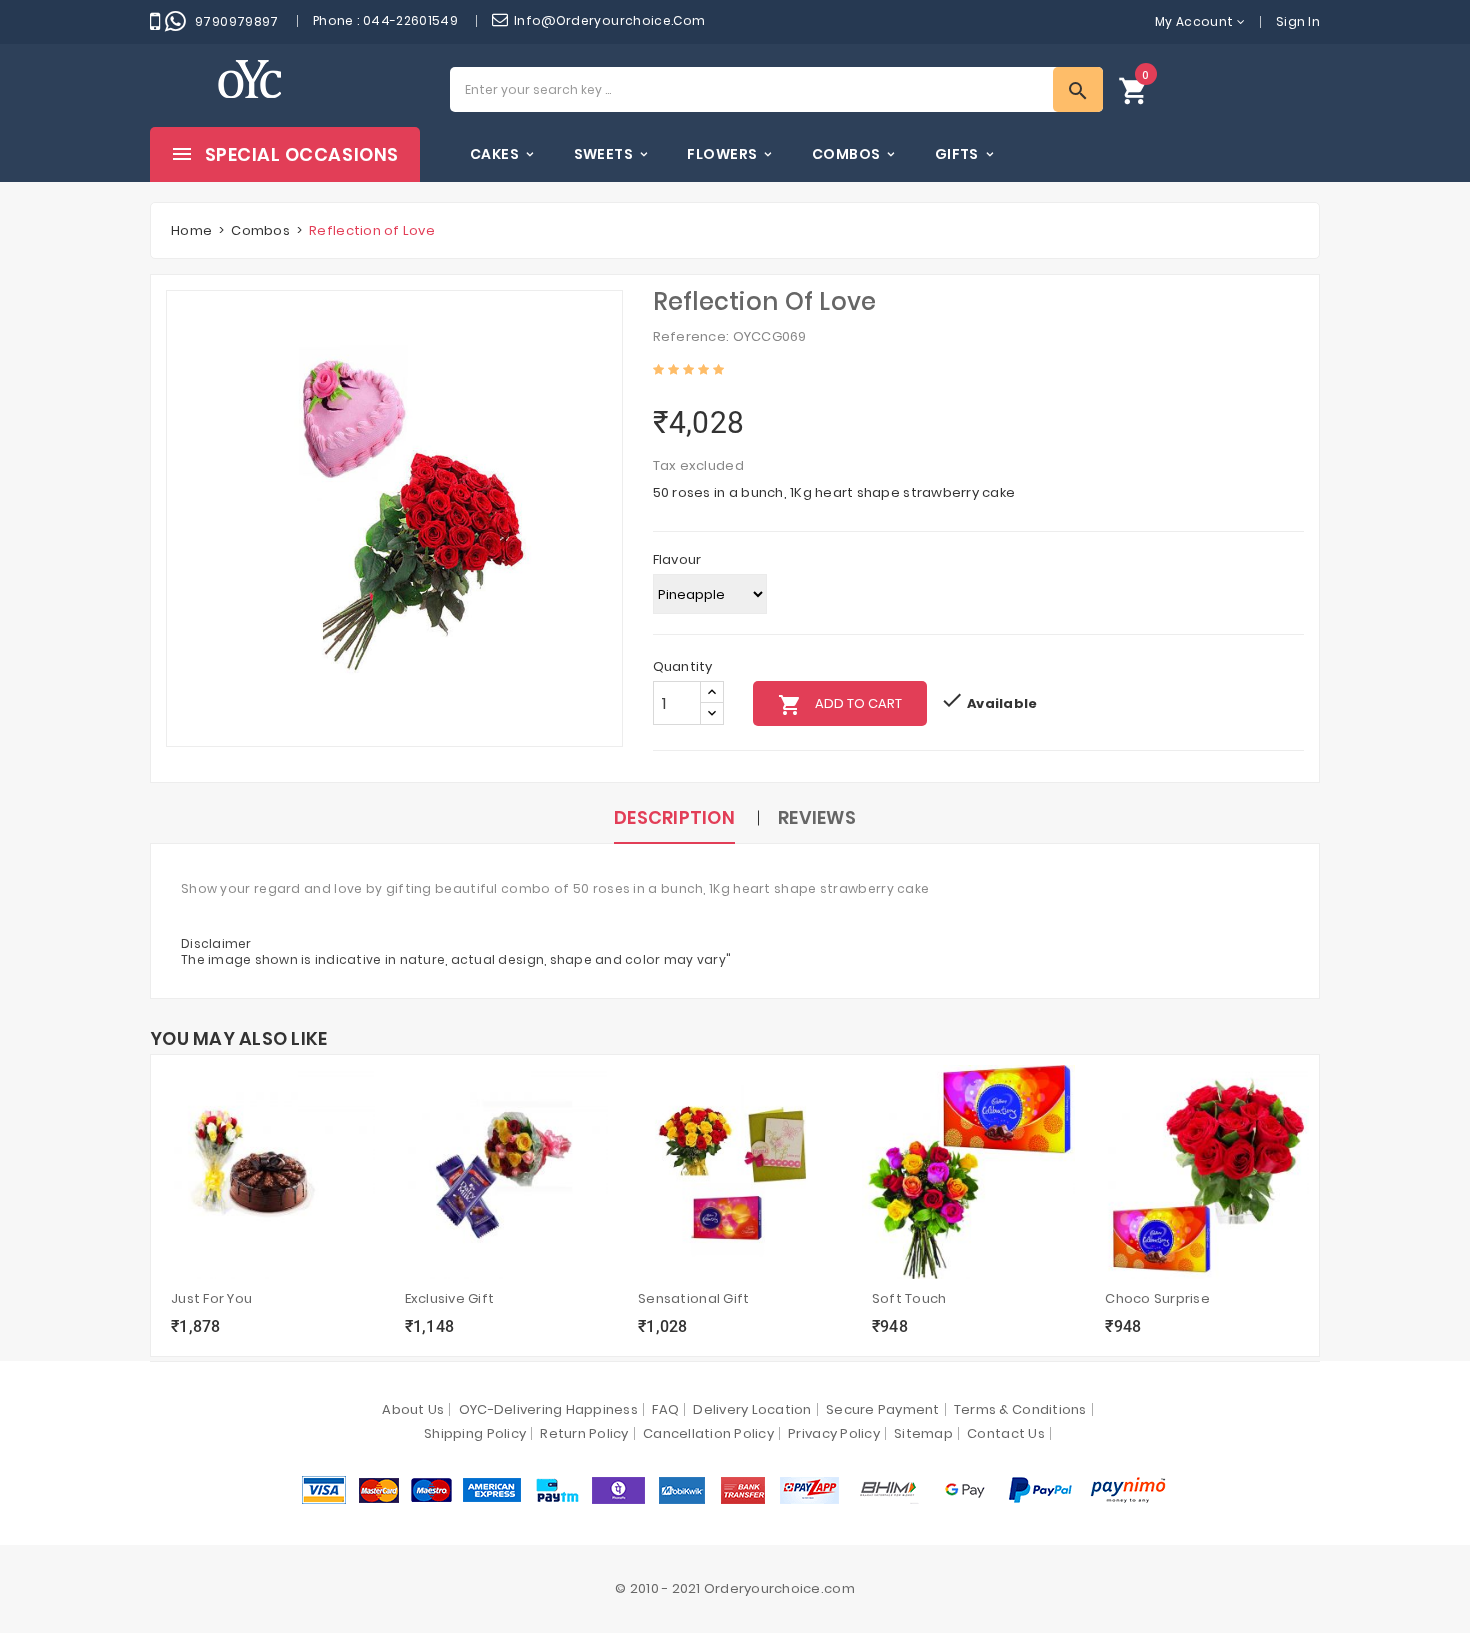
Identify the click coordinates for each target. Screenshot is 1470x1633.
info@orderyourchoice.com (610, 20)
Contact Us (1006, 1433)
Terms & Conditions (1020, 1409)
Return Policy (584, 1433)
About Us (413, 1409)
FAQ (665, 1409)
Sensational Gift (693, 1298)
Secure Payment (883, 1409)
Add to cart (840, 705)
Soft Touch (909, 1298)
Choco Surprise (1157, 1298)
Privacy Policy (834, 1433)
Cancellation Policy (708, 1433)
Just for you (211, 1298)
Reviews (817, 817)
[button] (1134, 89)
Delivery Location (752, 1409)
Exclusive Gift (450, 1298)
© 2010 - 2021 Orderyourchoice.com (735, 1588)
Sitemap (923, 1433)
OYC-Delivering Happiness (548, 1409)
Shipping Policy (475, 1433)
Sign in (1298, 21)
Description (674, 817)
